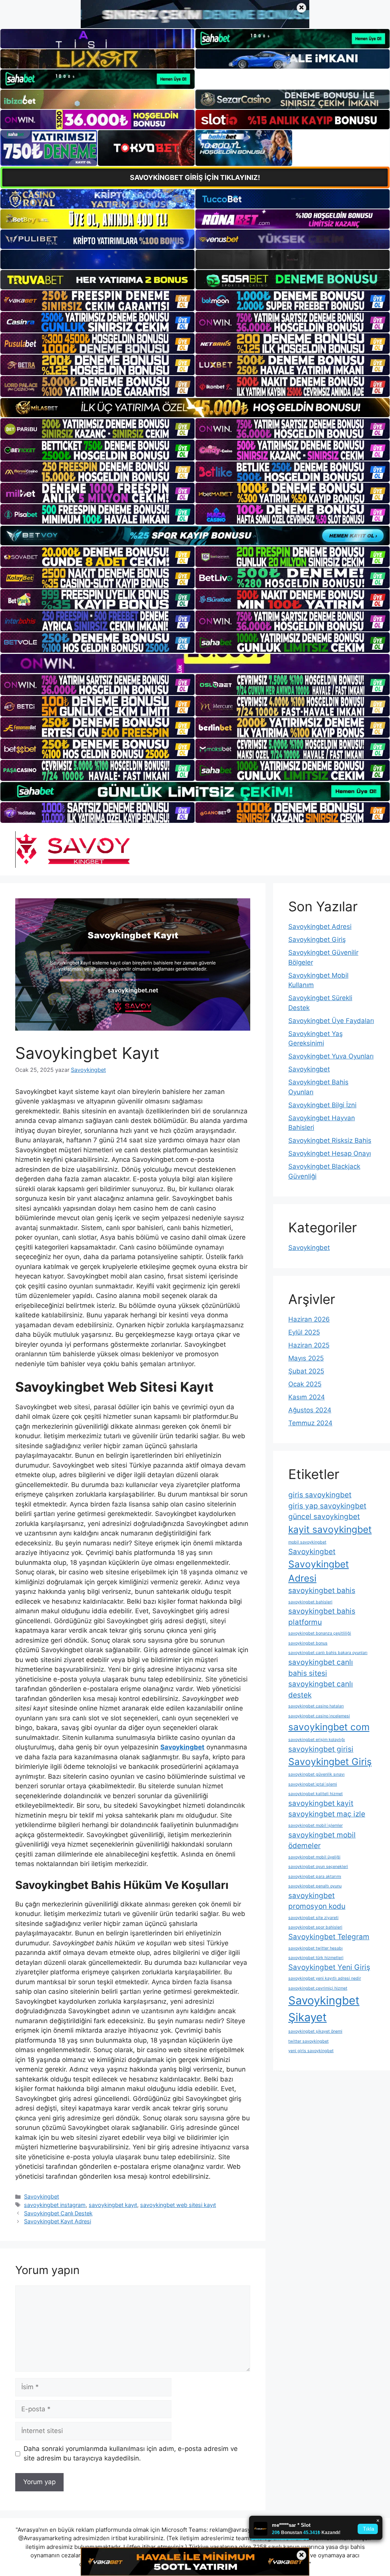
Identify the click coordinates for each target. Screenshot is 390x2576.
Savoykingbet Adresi (320, 927)
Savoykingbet (42, 2196)
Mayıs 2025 (306, 1358)
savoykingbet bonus (308, 1643)
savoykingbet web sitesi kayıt (178, 2205)
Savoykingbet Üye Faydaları (331, 1021)
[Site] (97, 300)
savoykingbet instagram (55, 2205)
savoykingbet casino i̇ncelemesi (319, 1716)
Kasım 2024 (307, 1397)
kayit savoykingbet (330, 1529)
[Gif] (195, 408)
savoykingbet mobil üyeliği (314, 1857)
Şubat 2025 (306, 1371)
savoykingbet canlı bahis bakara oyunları (328, 1653)
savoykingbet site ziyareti (313, 1918)
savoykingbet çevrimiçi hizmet (318, 1988)
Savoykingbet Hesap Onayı (330, 1153)
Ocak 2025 (305, 1384)
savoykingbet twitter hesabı (316, 1948)
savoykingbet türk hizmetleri (316, 1958)
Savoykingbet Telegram (329, 1937)
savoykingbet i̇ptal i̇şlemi (313, 1784)
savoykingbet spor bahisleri (315, 1927)
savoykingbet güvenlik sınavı (316, 1774)
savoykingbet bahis (322, 1591)
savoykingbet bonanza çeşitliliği (320, 1633)
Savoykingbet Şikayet (324, 2009)
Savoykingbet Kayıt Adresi (58, 2221)
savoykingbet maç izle (327, 1814)
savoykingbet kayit (321, 1803)
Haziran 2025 (309, 1345)
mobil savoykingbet (307, 1542)
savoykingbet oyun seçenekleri (318, 1867)
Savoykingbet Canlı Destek (58, 2213)
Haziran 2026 (309, 1319)
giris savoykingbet (320, 1495)
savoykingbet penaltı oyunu (315, 1886)
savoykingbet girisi (321, 1749)
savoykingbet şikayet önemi (315, 2031)
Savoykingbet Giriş (317, 940)
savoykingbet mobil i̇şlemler (316, 1825)
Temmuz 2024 (310, 1423)
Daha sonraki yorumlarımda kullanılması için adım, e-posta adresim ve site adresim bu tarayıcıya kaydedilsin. (131, 2454)
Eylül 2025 (304, 1332)
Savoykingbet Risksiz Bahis (330, 1140)
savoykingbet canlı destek (321, 1689)
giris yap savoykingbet (327, 1506)
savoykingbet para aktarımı (315, 1877)
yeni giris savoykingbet (311, 2051)
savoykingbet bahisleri (310, 1602)
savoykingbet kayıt (113, 2205)
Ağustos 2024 (310, 1410)
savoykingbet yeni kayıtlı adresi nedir (325, 1978)
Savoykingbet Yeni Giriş (329, 1967)
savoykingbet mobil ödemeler (322, 1840)
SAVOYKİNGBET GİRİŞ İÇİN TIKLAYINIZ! (195, 177)
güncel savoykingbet (324, 1517)
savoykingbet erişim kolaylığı (317, 1740)
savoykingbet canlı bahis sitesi (321, 1668)
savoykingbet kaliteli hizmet (316, 1794)
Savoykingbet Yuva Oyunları (331, 1056)
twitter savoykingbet (308, 2041)
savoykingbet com (329, 1727)
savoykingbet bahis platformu (322, 1617)
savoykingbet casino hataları (316, 1706)
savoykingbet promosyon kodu (317, 1901)
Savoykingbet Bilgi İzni (322, 1105)
